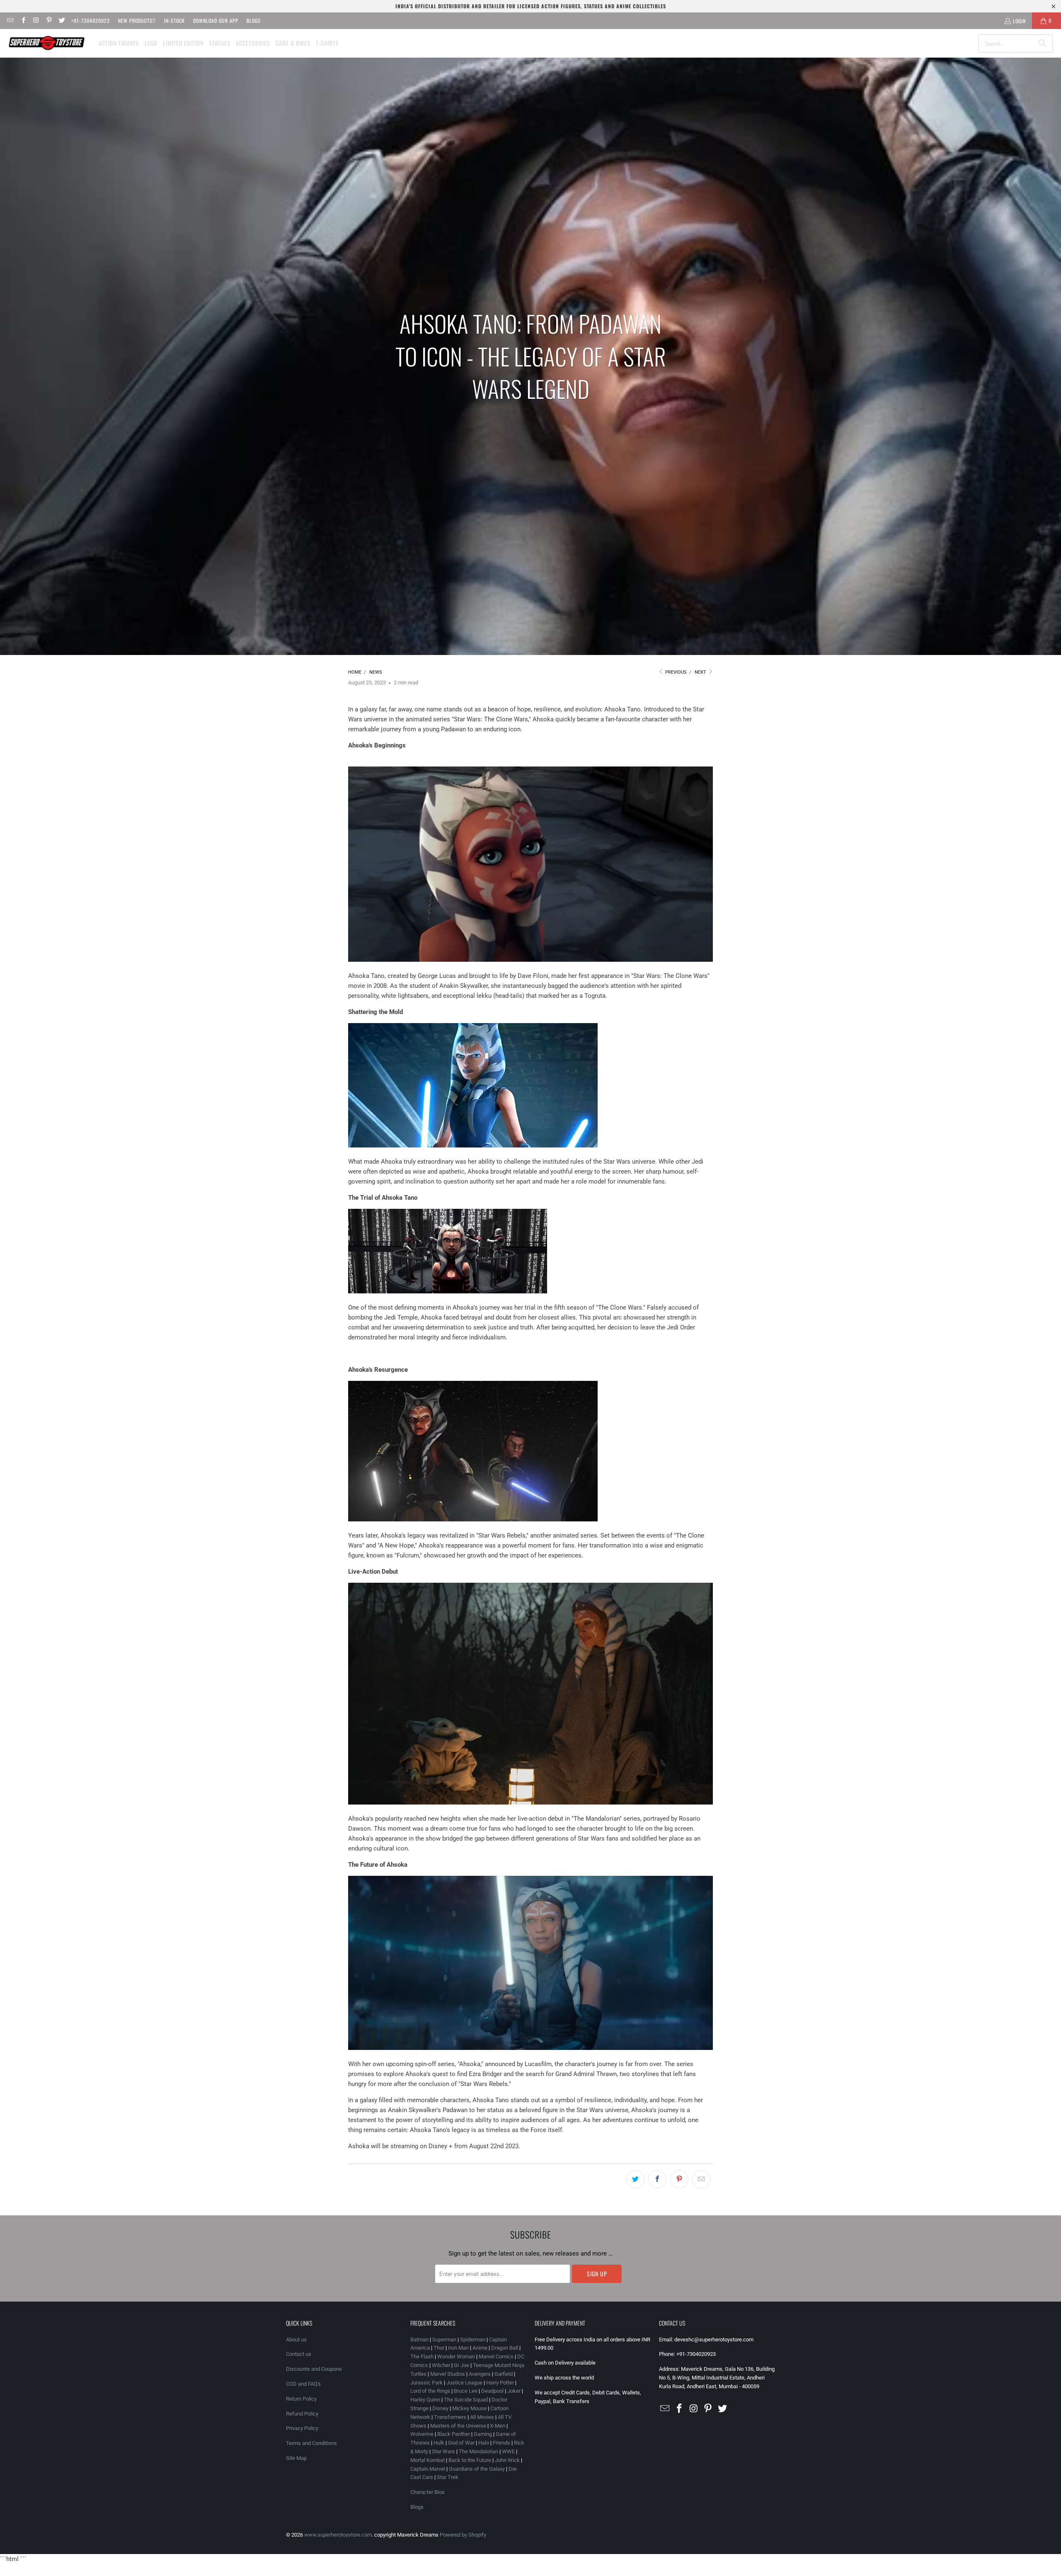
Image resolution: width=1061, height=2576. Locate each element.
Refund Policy (302, 2414)
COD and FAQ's (303, 2384)
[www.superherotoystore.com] (47, 43)
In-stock (174, 21)
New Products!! (137, 21)
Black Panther (454, 2434)
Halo (484, 2443)
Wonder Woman (456, 2356)
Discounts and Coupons (314, 2369)
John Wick (507, 2460)
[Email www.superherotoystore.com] (10, 21)
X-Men (498, 2426)
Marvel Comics (496, 2356)
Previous (675, 672)
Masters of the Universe (458, 2426)
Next (701, 672)
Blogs (254, 21)
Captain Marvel (428, 2469)
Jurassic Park (426, 2383)
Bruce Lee (466, 2391)
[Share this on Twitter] (635, 2179)
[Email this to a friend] (701, 2179)
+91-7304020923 (91, 21)
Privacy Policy (302, 2428)
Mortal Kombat (428, 2460)
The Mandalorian (478, 2451)
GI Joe (461, 2365)
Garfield (504, 2374)
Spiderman (473, 2340)
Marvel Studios (448, 2374)
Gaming (483, 2434)
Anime (480, 2348)
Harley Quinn (425, 2400)
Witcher (441, 2365)
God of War (461, 2443)
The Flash (422, 2356)
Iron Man (458, 2348)
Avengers (480, 2374)
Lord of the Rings (430, 2391)
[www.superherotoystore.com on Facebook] (23, 21)
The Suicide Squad (466, 2400)
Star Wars (443, 2451)
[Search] (1042, 44)
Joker (514, 2391)
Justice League (464, 2383)
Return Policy (301, 2399)
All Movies (482, 2417)
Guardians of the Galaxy (477, 2469)
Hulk (439, 2443)
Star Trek (448, 2477)
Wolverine (422, 2434)
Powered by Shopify (463, 2535)
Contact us (299, 2354)
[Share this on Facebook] (657, 2179)
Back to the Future (470, 2460)
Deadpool (492, 2391)
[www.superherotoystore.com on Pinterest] (49, 21)
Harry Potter (500, 2383)
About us (296, 2340)
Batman (419, 2340)
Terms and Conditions (311, 2443)
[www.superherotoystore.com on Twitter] (62, 21)
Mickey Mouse (469, 2408)
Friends (501, 2443)
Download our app (216, 21)
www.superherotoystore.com (338, 2535)
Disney (440, 2408)
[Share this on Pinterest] (679, 2179)
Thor (439, 2348)
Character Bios (428, 2492)
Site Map (296, 2458)
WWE (508, 2451)
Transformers (450, 2417)
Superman (444, 2340)
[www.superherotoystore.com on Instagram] (36, 21)
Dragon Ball (505, 2348)
